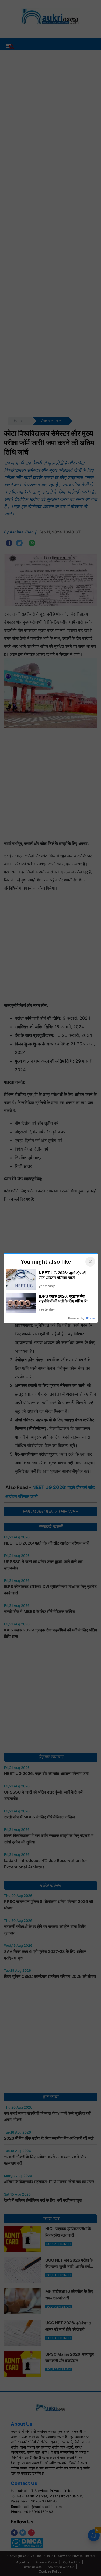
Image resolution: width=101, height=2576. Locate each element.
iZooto (90, 1318)
